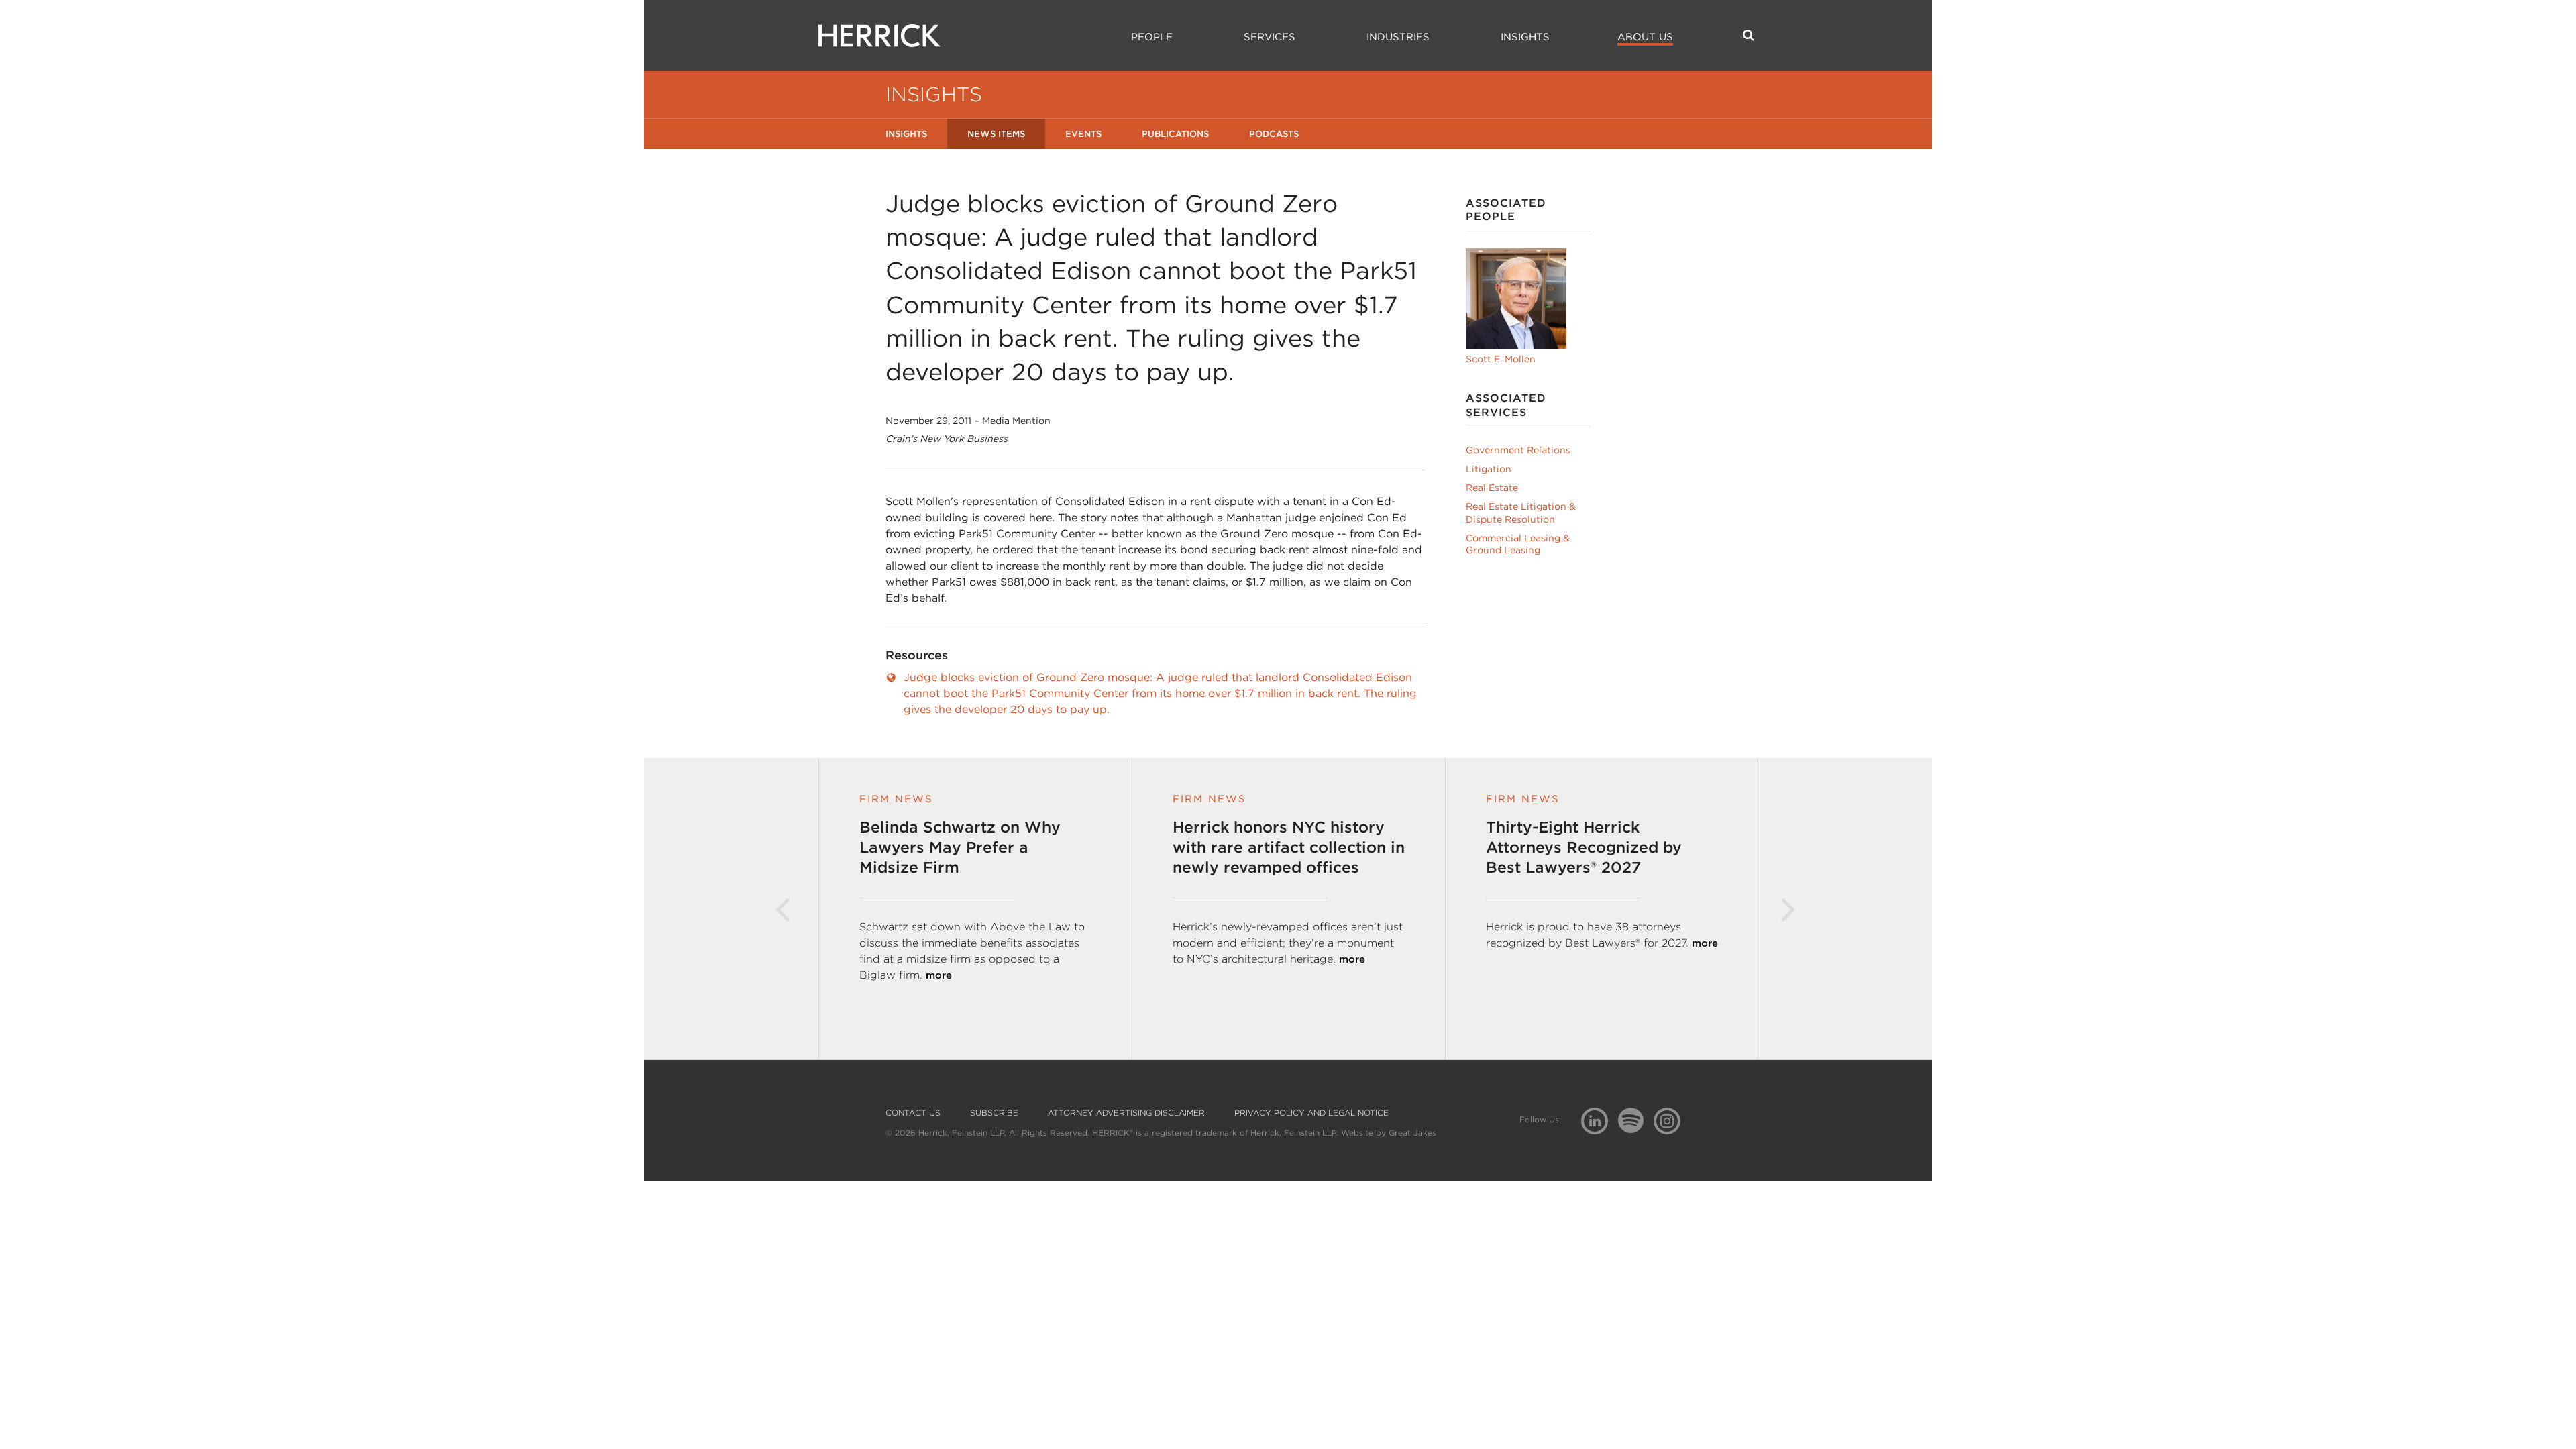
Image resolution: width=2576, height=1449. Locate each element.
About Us (1645, 37)
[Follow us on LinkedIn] (1600, 1123)
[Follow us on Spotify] (1636, 1128)
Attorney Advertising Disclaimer (1126, 1113)
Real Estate (1492, 488)
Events (1083, 134)
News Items (996, 134)
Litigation (1489, 469)
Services (1270, 37)
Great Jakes (1412, 1133)
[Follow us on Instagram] (1672, 1120)
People (1152, 37)
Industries (1398, 37)
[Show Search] (1749, 35)
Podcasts (1274, 134)
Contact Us (913, 1113)
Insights (1525, 37)
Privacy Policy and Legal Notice (1311, 1113)
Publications (1175, 134)
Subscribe (994, 1113)
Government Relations (1518, 450)
